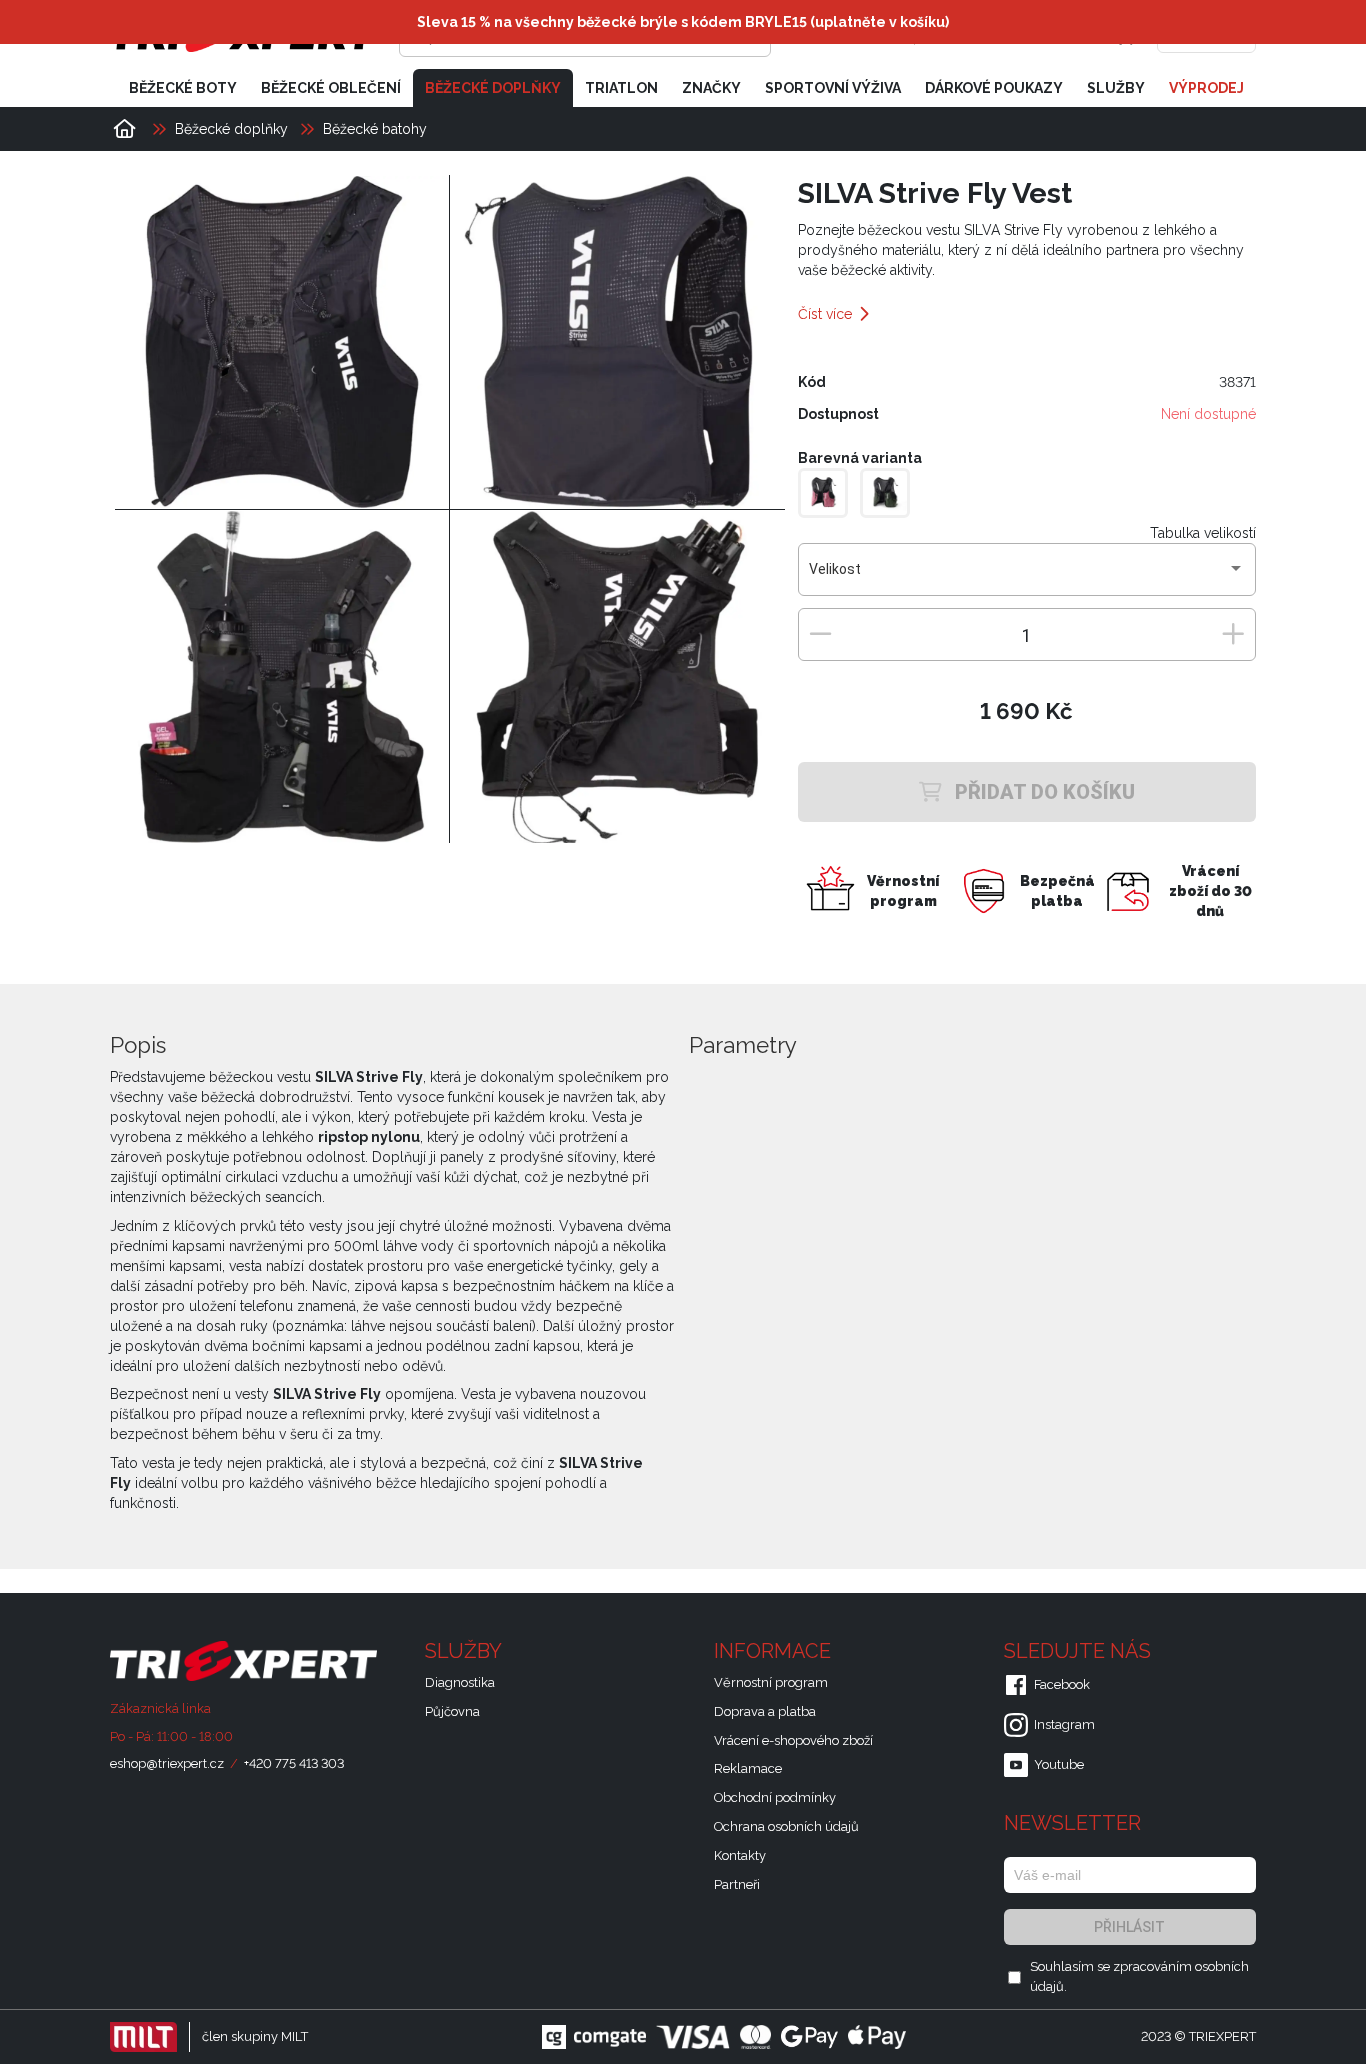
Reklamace (748, 1768)
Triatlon (621, 88)
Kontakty (740, 1855)
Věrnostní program (771, 1682)
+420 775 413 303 (294, 1763)
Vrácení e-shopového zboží (793, 1740)
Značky (711, 88)
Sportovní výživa (833, 88)
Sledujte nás (1080, 1651)
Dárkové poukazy (994, 88)
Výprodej (1206, 88)
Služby (1116, 88)
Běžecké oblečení (331, 88)
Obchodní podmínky (775, 1797)
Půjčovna (452, 1711)
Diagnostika (460, 1682)
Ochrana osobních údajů (786, 1826)
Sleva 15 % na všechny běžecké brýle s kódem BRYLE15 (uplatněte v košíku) (683, 22)
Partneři (737, 1884)
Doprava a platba (765, 1711)
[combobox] (1026, 577)
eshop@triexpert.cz (167, 1763)
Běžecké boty (183, 88)
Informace (775, 1651)
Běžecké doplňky (493, 88)
